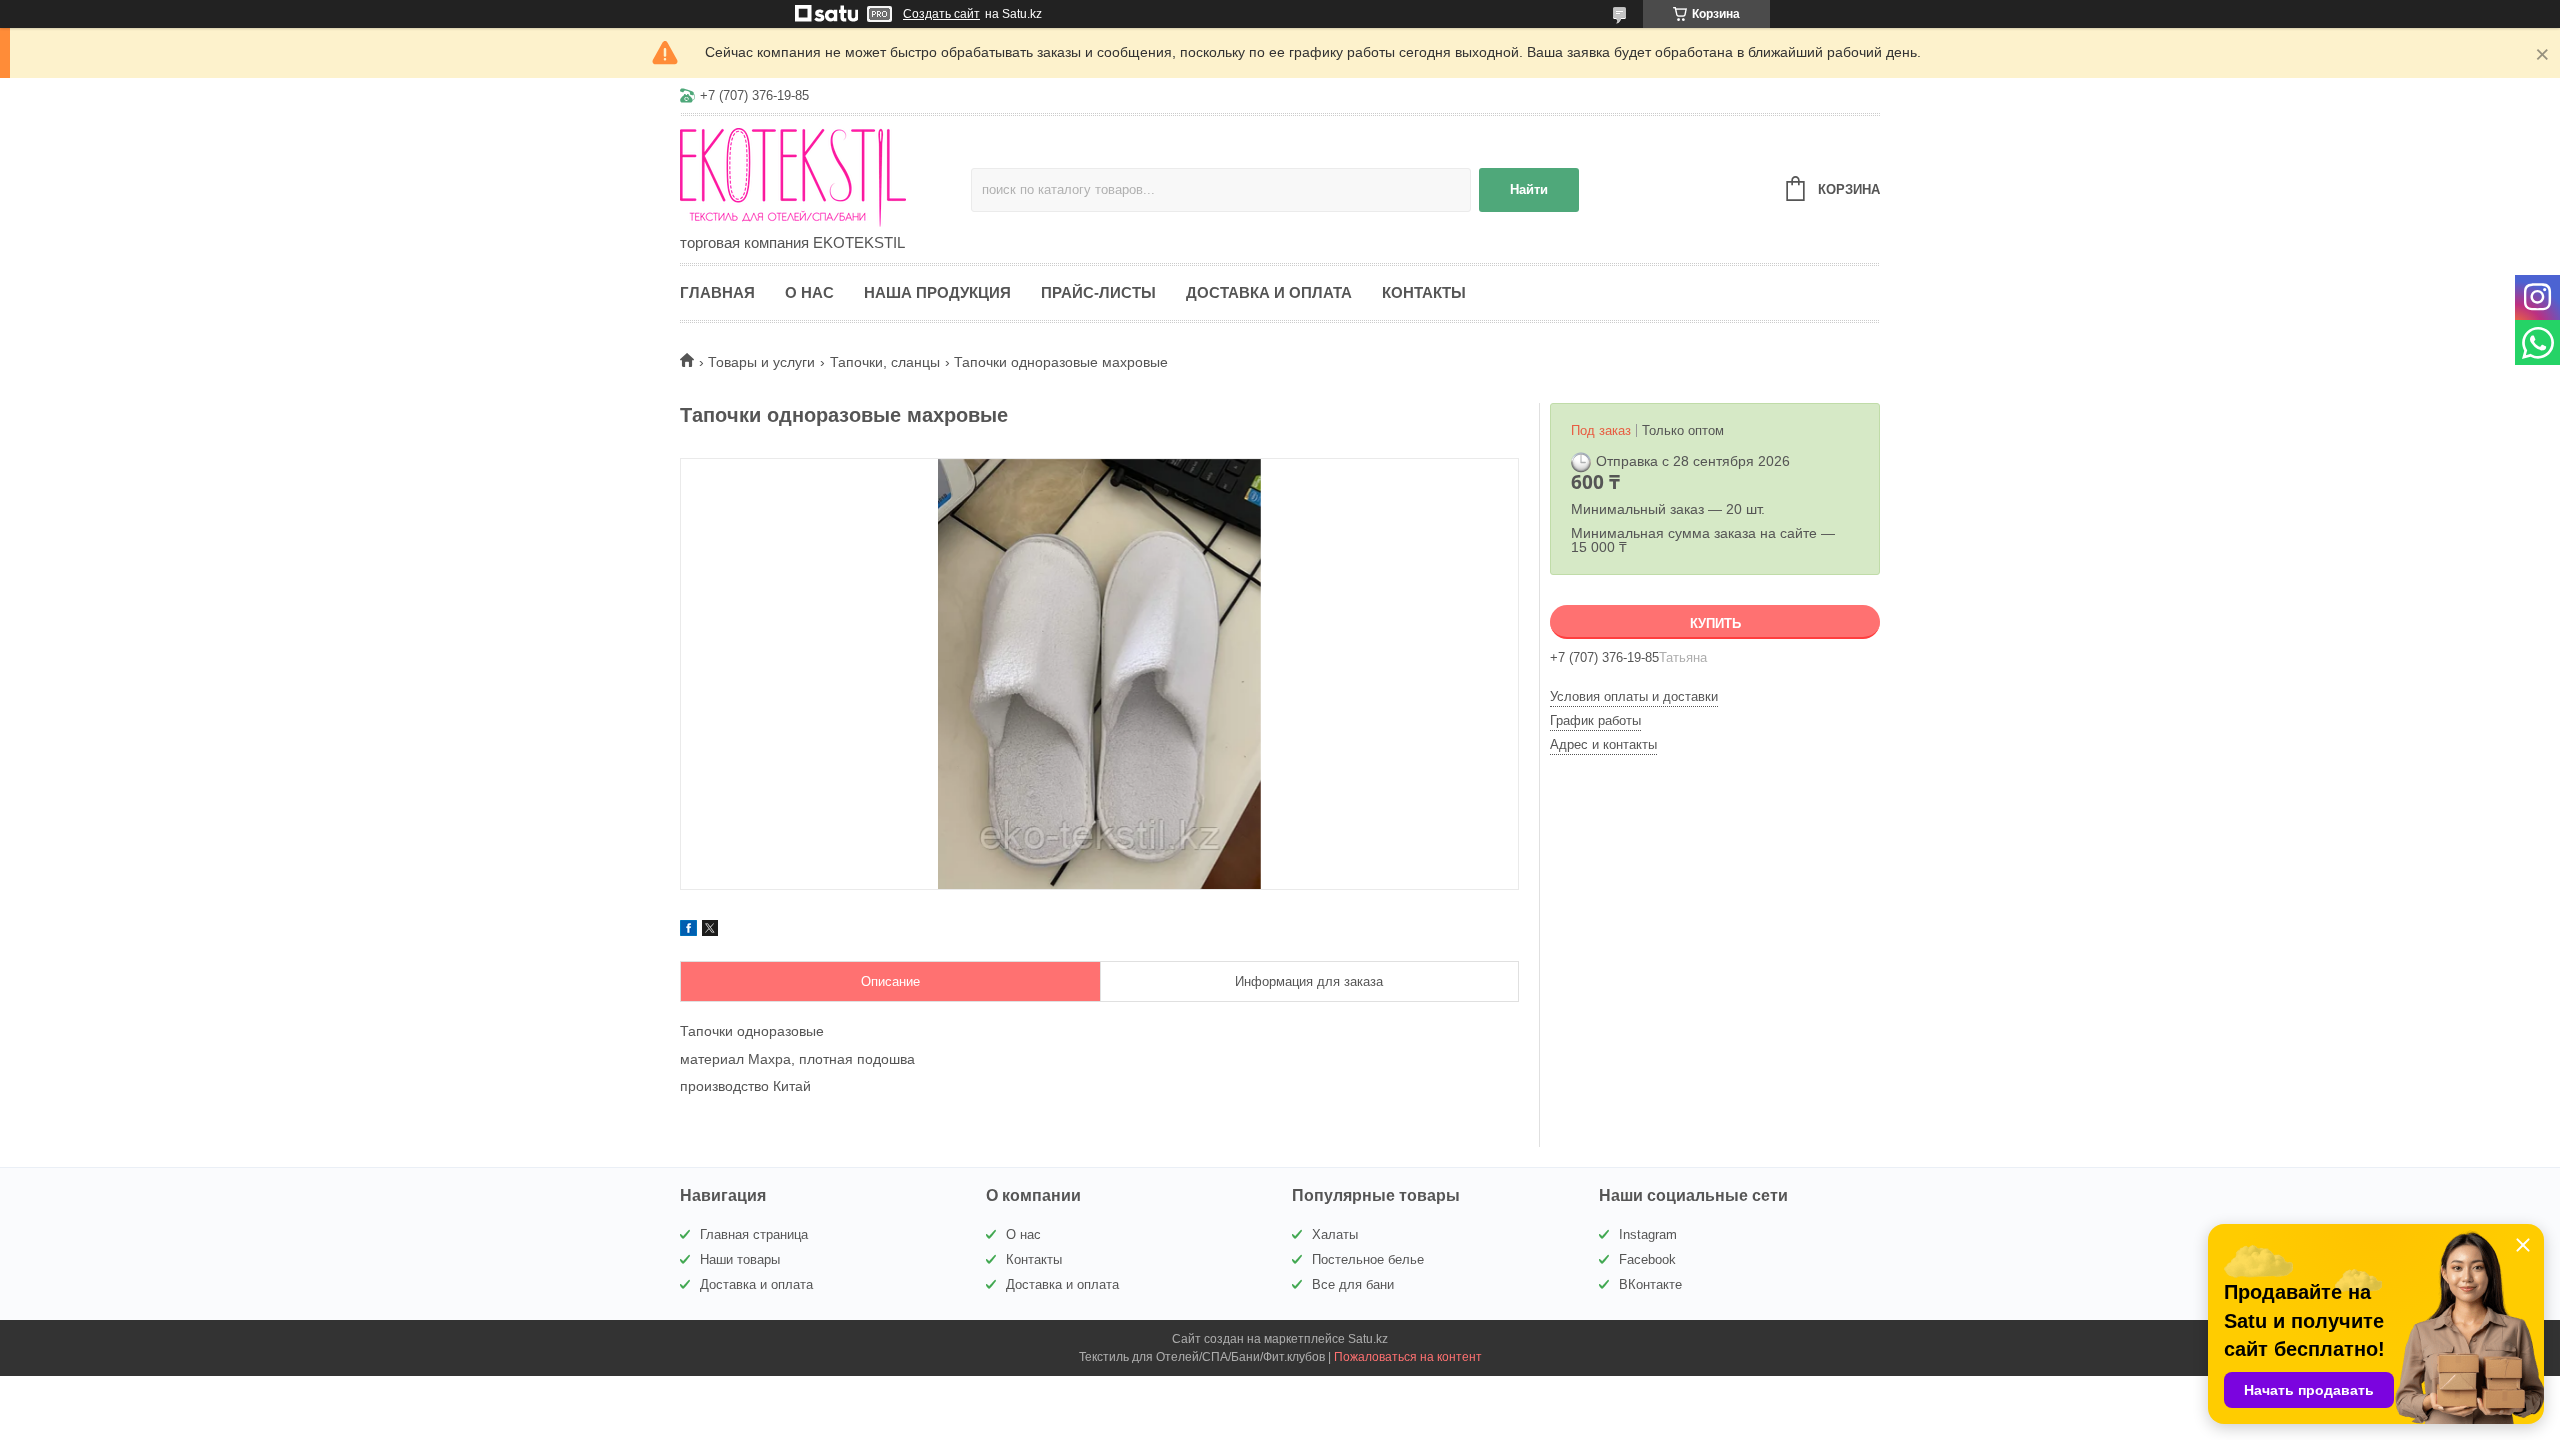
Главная (717, 292)
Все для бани (1353, 1284)
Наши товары (740, 1259)
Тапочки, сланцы (885, 362)
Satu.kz (1368, 1339)
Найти (1529, 189)
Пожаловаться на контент (1408, 1357)
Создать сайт (941, 14)
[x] (710, 931)
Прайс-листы (1098, 292)
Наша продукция (937, 292)
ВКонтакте (1650, 1284)
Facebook (1647, 1259)
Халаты (1335, 1234)
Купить (1715, 623)
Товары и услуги (761, 362)
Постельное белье (1368, 1259)
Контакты (1424, 292)
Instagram (1648, 1234)
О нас (809, 292)
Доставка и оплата (1269, 292)
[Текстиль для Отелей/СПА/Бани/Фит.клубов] (825, 176)
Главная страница (754, 1234)
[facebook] (688, 931)
